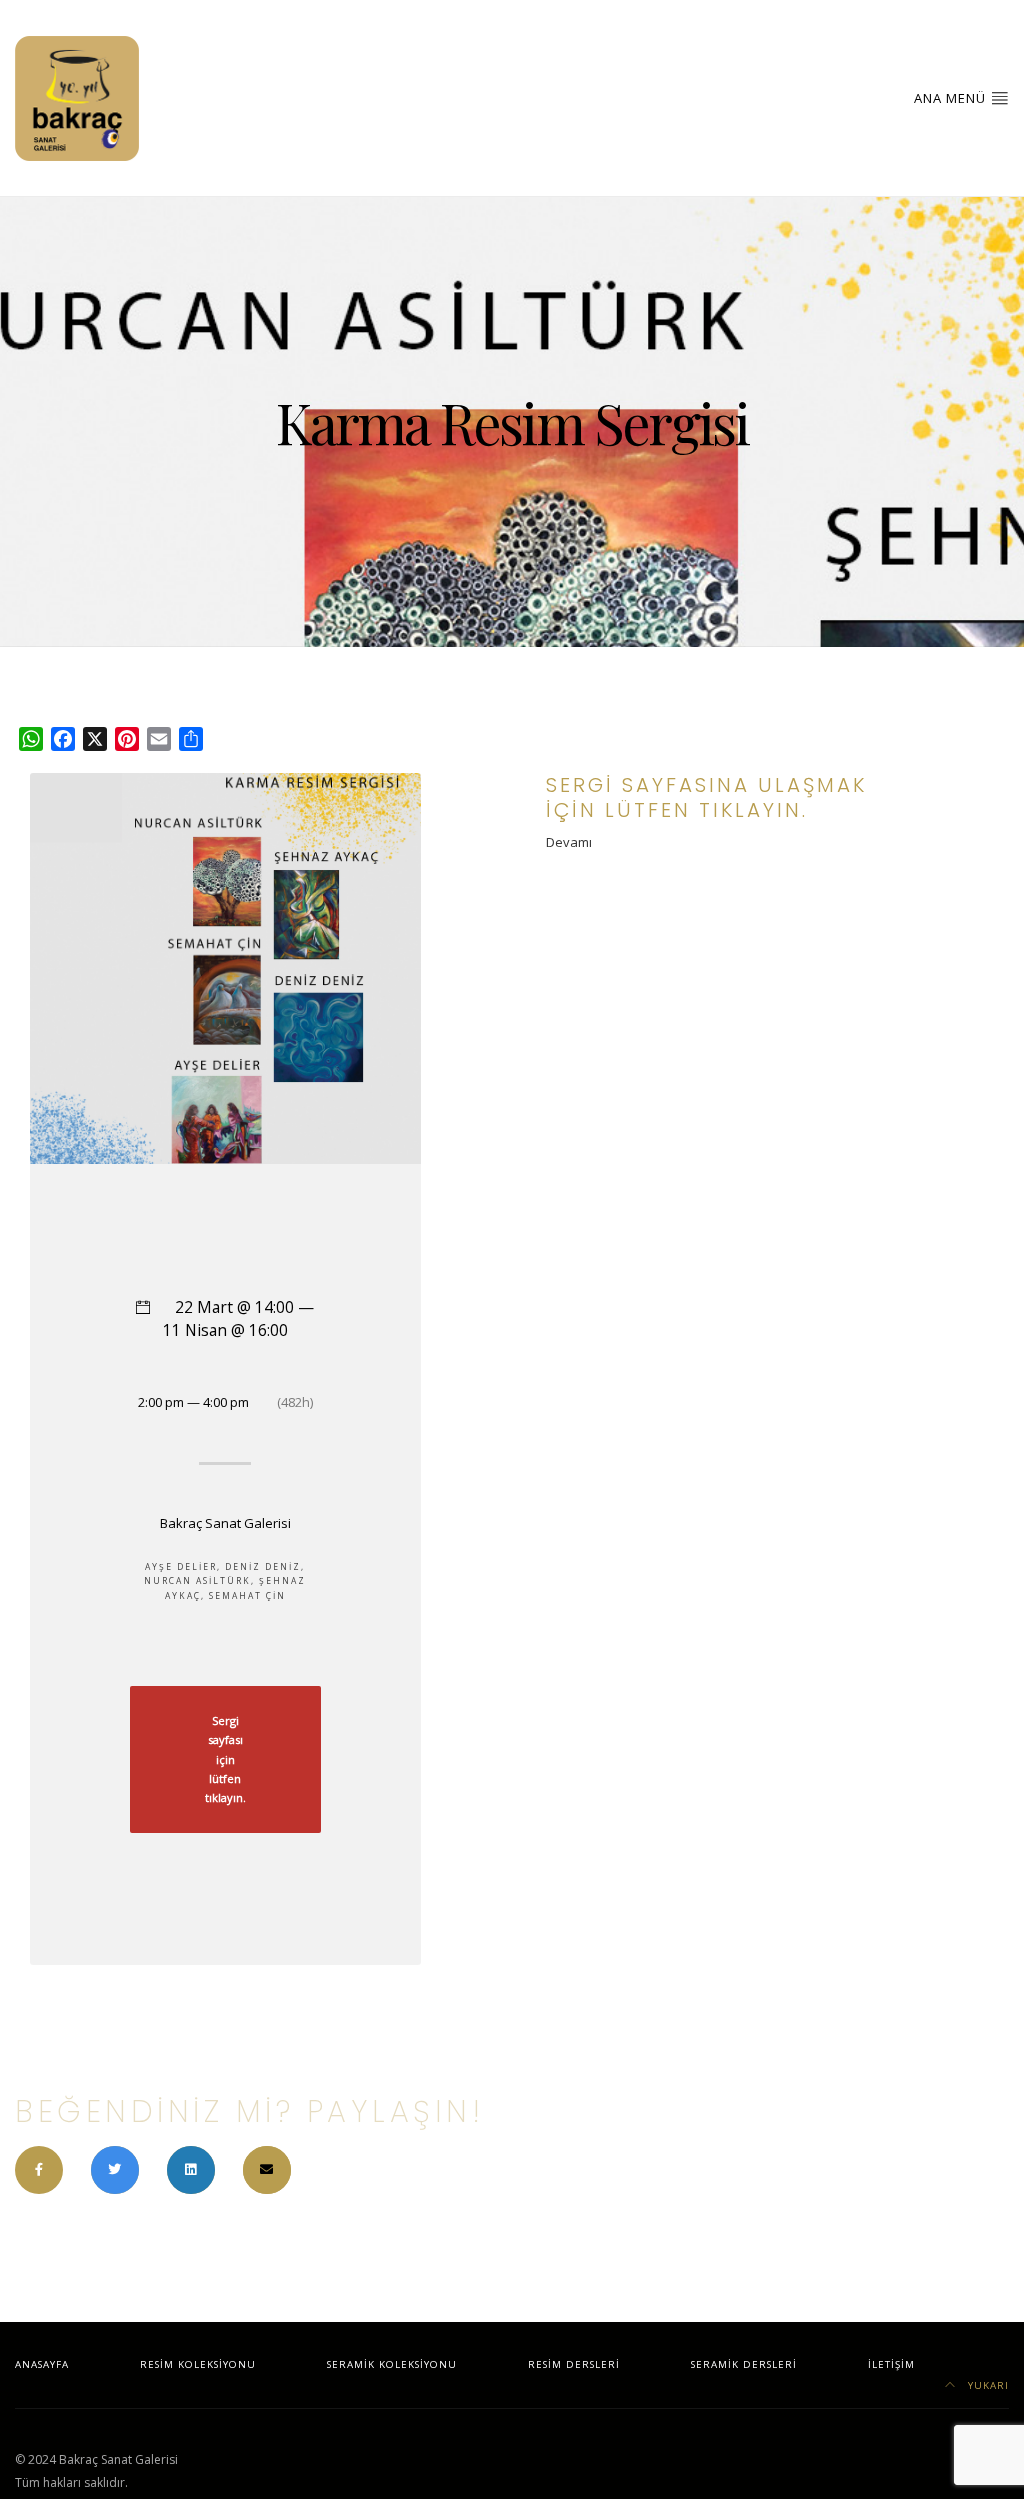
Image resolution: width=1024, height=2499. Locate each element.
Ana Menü (952, 98)
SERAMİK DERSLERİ (744, 2364)
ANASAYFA (42, 2364)
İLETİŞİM (891, 2364)
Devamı (569, 842)
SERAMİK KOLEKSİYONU (392, 2364)
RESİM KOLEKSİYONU (198, 2364)
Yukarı (986, 2385)
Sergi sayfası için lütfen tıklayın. (225, 1759)
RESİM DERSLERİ (574, 2364)
